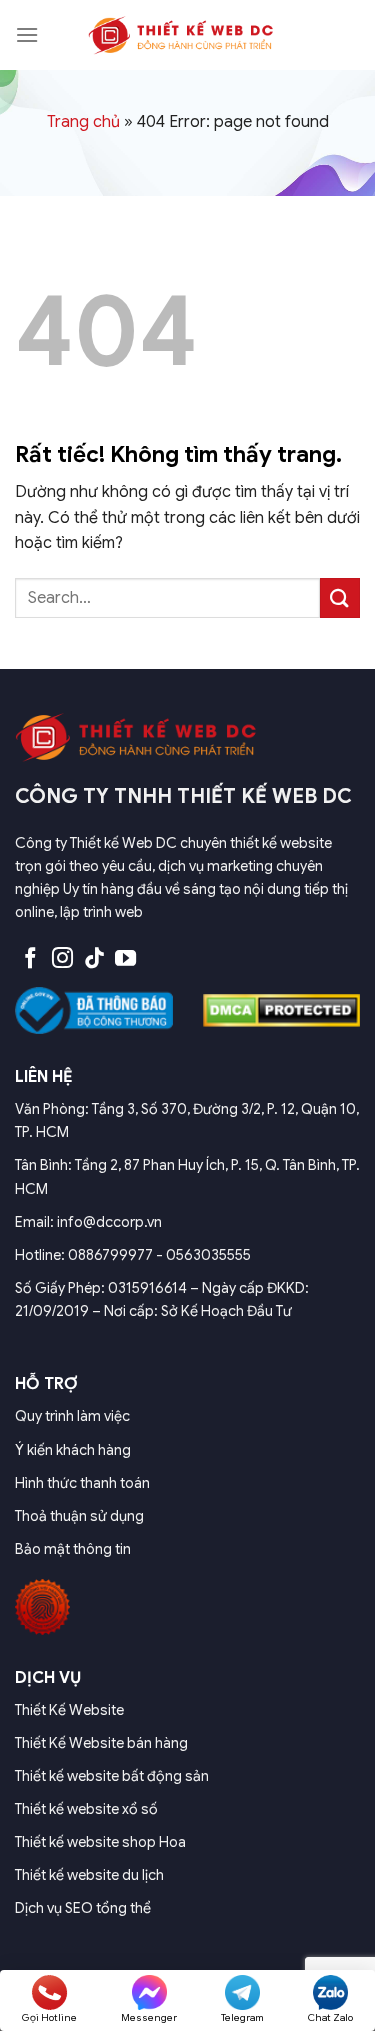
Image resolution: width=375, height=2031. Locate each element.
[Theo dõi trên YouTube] (125, 959)
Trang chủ (83, 122)
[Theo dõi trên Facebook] (30, 959)
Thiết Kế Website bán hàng (101, 1743)
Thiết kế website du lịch (89, 1875)
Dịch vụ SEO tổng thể (83, 1908)
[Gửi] (340, 597)
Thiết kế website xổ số (86, 1809)
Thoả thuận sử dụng (79, 1516)
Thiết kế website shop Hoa (100, 1842)
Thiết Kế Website (69, 1710)
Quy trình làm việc (72, 1416)
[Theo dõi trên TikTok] (94, 959)
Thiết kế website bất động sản (112, 1776)
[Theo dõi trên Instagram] (62, 959)
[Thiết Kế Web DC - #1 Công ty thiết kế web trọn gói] (188, 35)
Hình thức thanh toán (82, 1483)
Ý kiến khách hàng (73, 1450)
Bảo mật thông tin (73, 1549)
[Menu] (27, 34)
